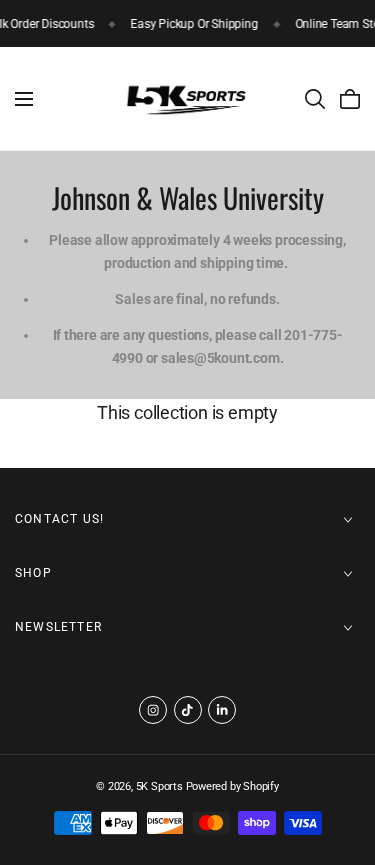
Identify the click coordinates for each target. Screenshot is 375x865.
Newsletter (58, 627)
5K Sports (159, 786)
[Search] (315, 99)
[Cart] (350, 99)
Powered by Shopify (232, 786)
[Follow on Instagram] (153, 710)
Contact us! (59, 519)
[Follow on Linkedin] (222, 710)
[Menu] (24, 99)
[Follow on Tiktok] (188, 710)
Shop (33, 573)
